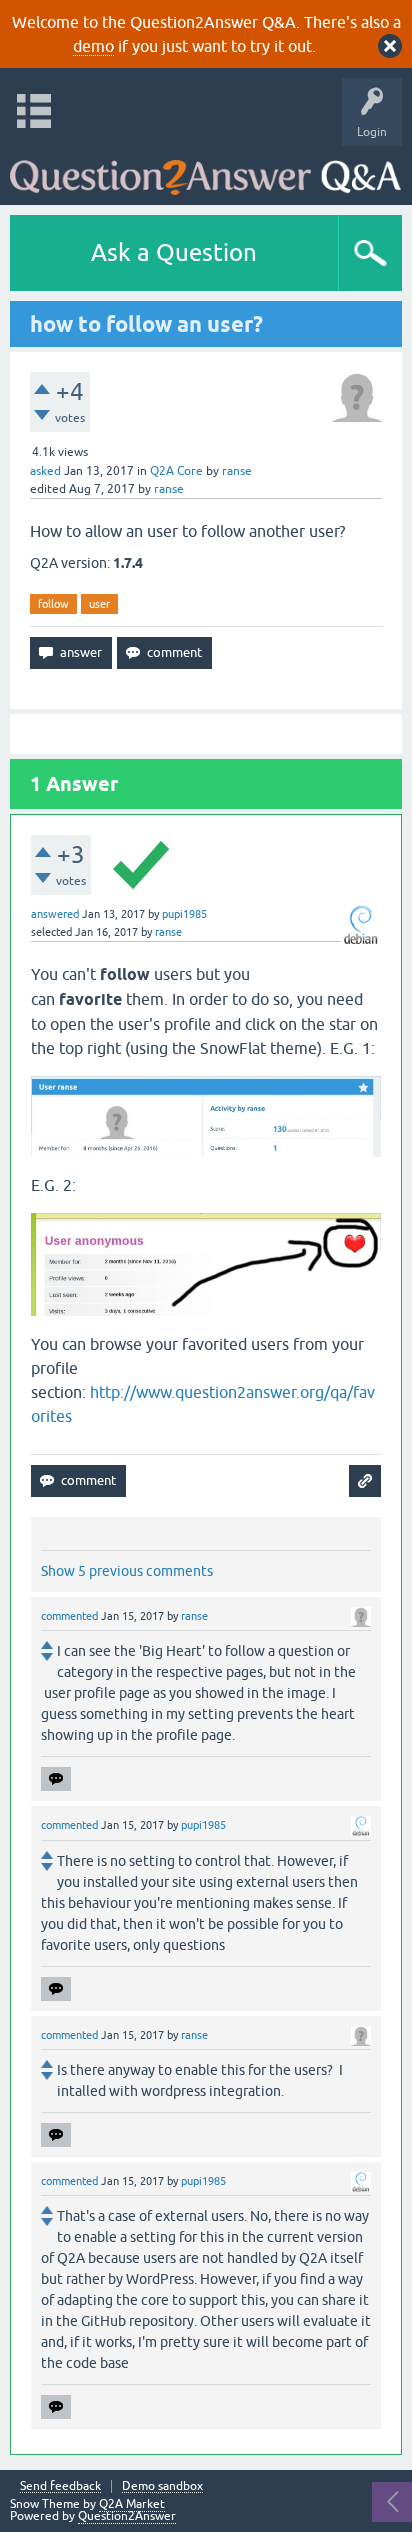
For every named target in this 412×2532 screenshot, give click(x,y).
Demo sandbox (162, 2486)
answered (55, 914)
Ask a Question (174, 252)
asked (45, 471)
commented (69, 1616)
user (99, 604)
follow (53, 604)
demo (93, 46)
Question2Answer (127, 2516)
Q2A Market (132, 2504)
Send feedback (60, 2486)
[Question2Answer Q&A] (205, 170)
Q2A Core (176, 471)
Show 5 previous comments (127, 1571)
